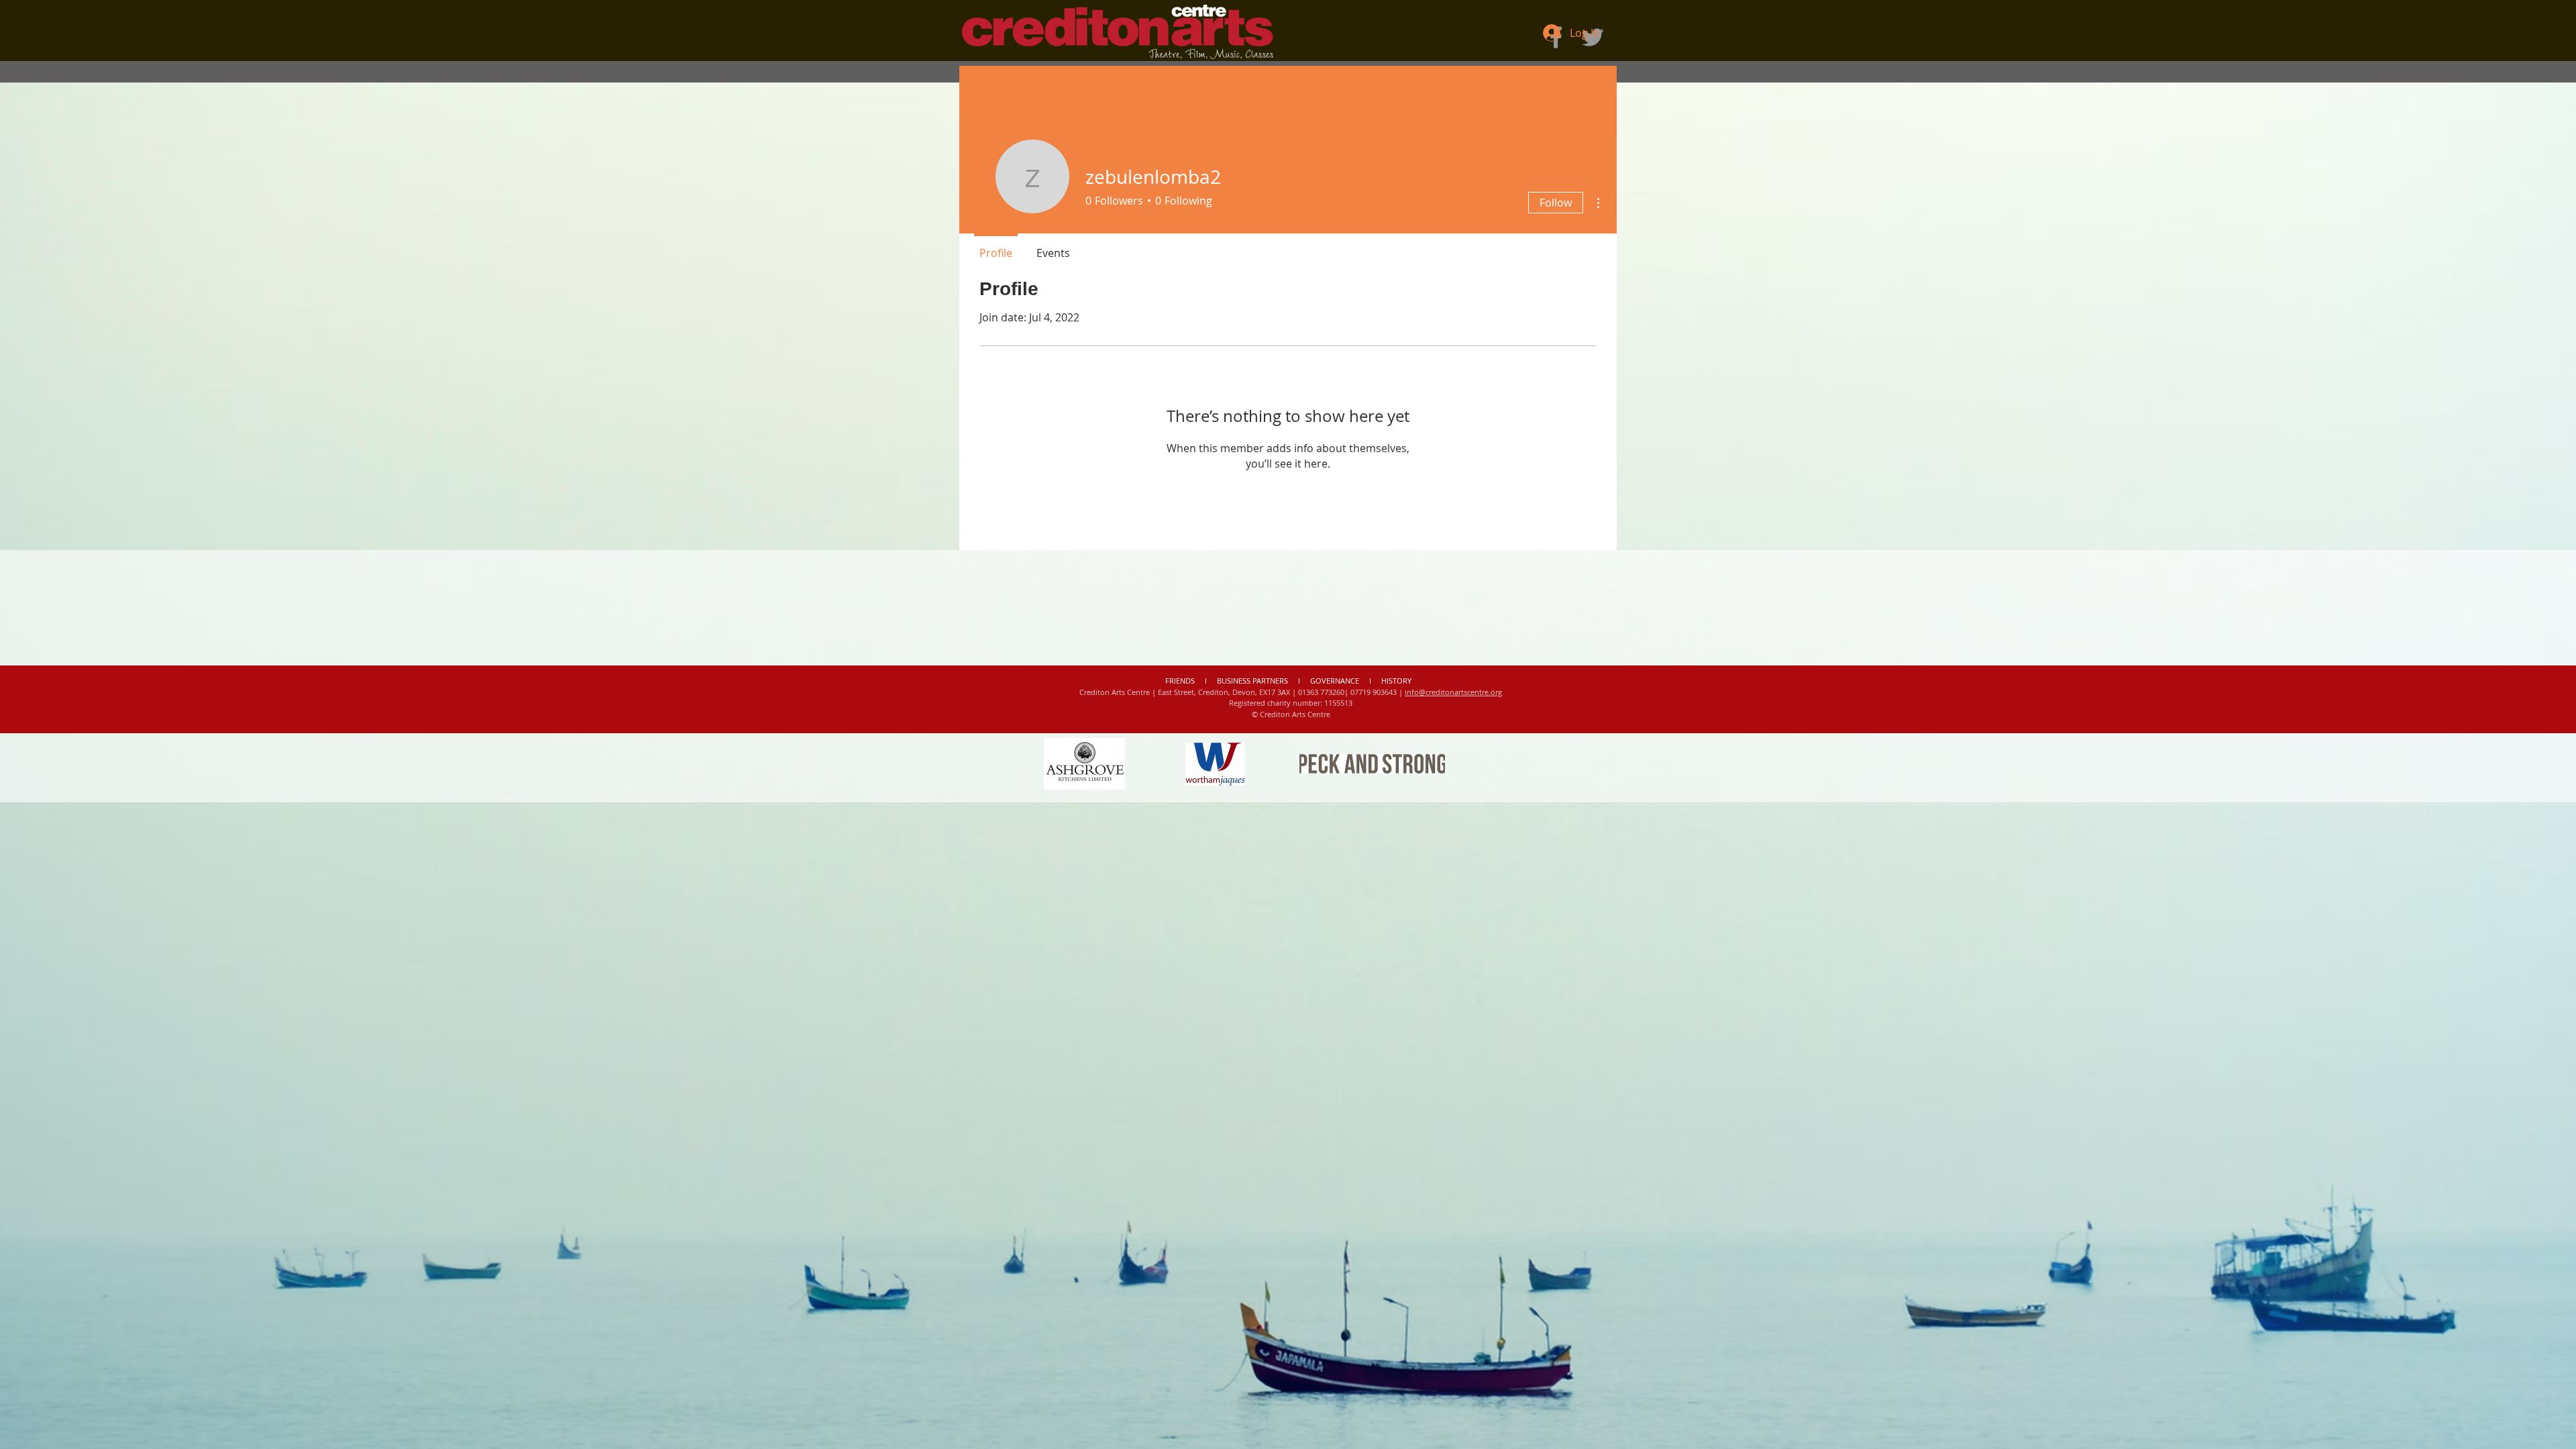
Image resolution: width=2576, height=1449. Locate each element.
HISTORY (1396, 681)
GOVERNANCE (1335, 681)
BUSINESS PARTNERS (1252, 681)
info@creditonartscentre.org (1453, 692)
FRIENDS (1181, 681)
